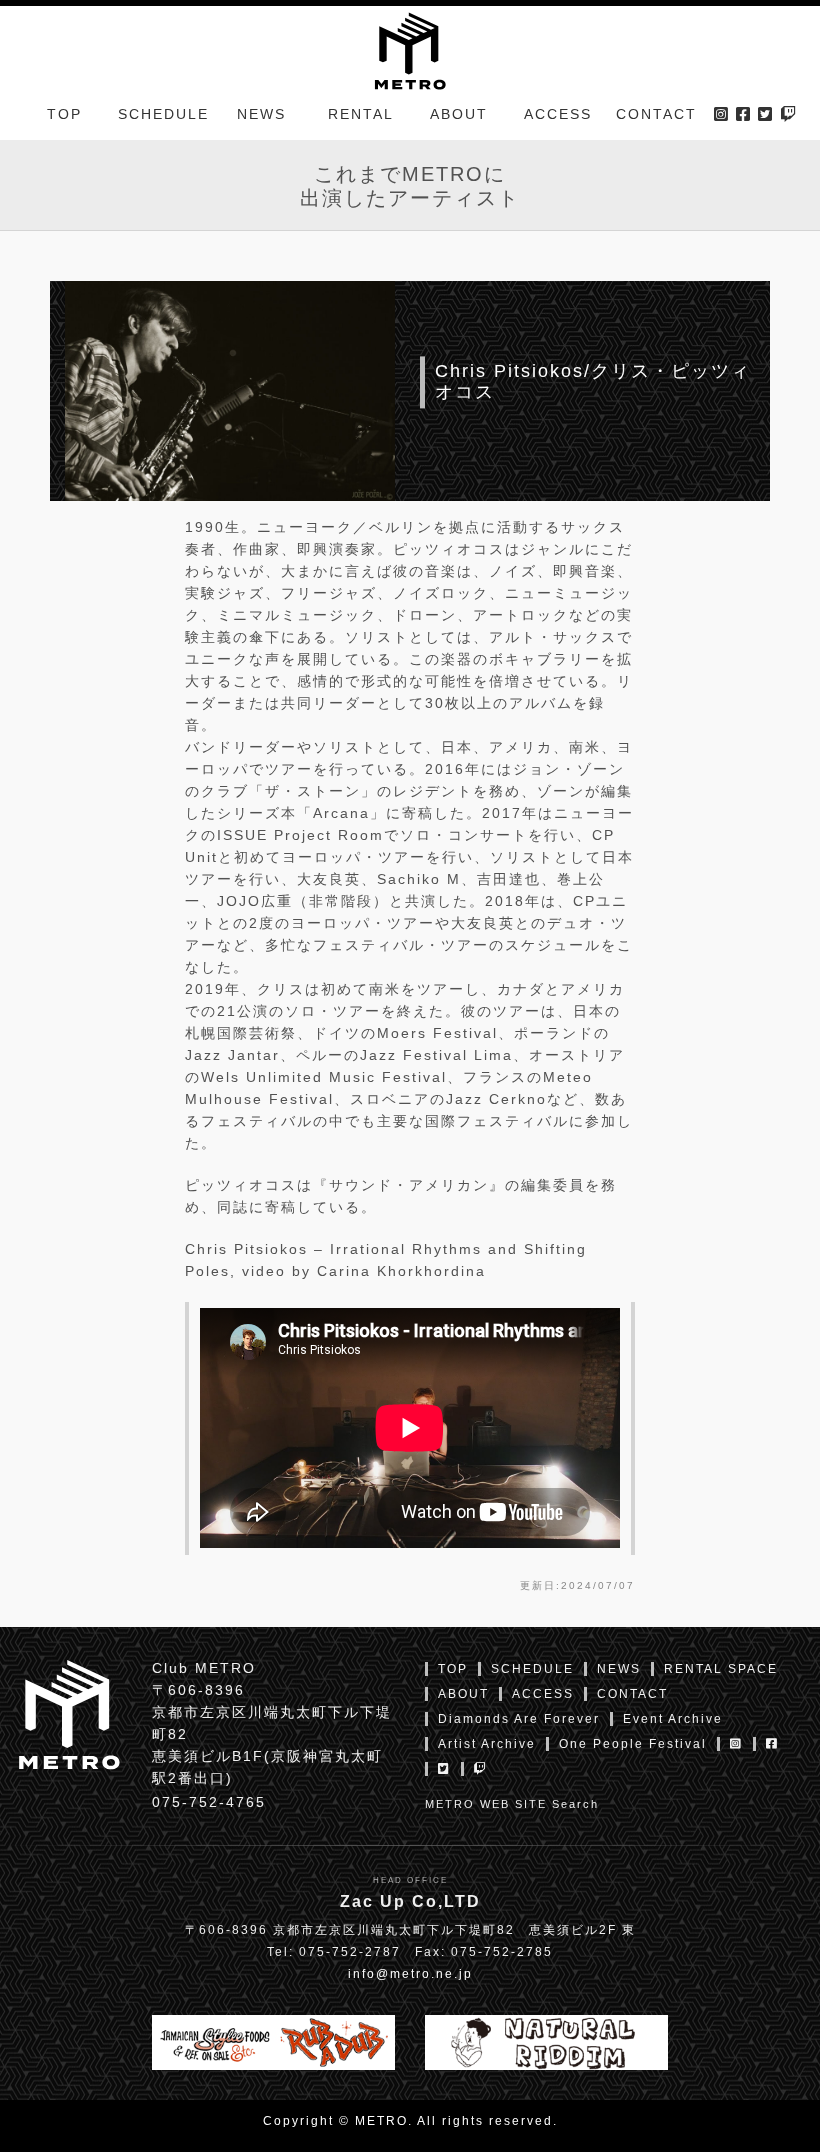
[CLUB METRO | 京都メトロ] (409, 49)
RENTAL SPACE (721, 1669)
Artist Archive (487, 1744)
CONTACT (656, 114)
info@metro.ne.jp (410, 1974)
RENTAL (361, 114)
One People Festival (633, 1744)
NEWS (261, 114)
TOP (64, 114)
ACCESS (558, 114)
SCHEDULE (163, 114)
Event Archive (673, 1719)
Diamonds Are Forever (519, 1719)
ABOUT (459, 114)
